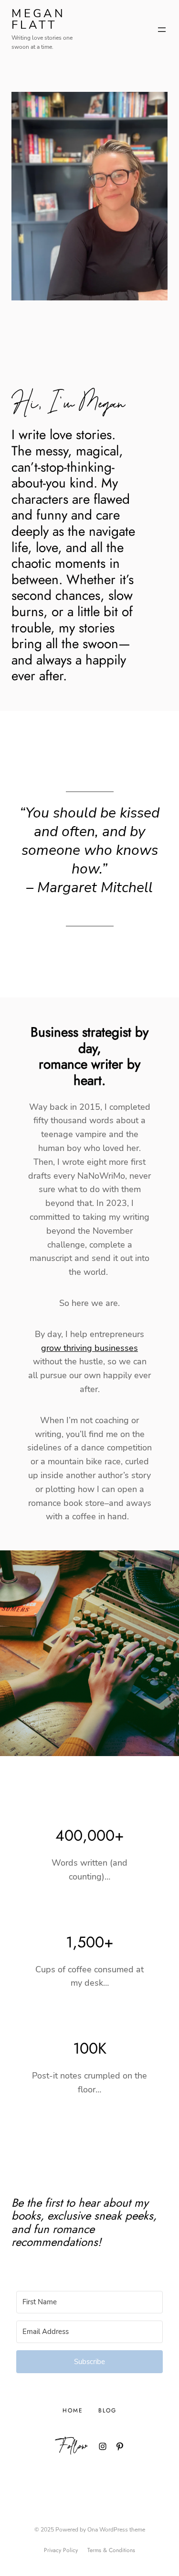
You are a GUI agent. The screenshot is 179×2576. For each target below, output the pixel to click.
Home (73, 2410)
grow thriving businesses (89, 1348)
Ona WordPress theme (116, 2530)
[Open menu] (162, 30)
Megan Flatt (38, 19)
